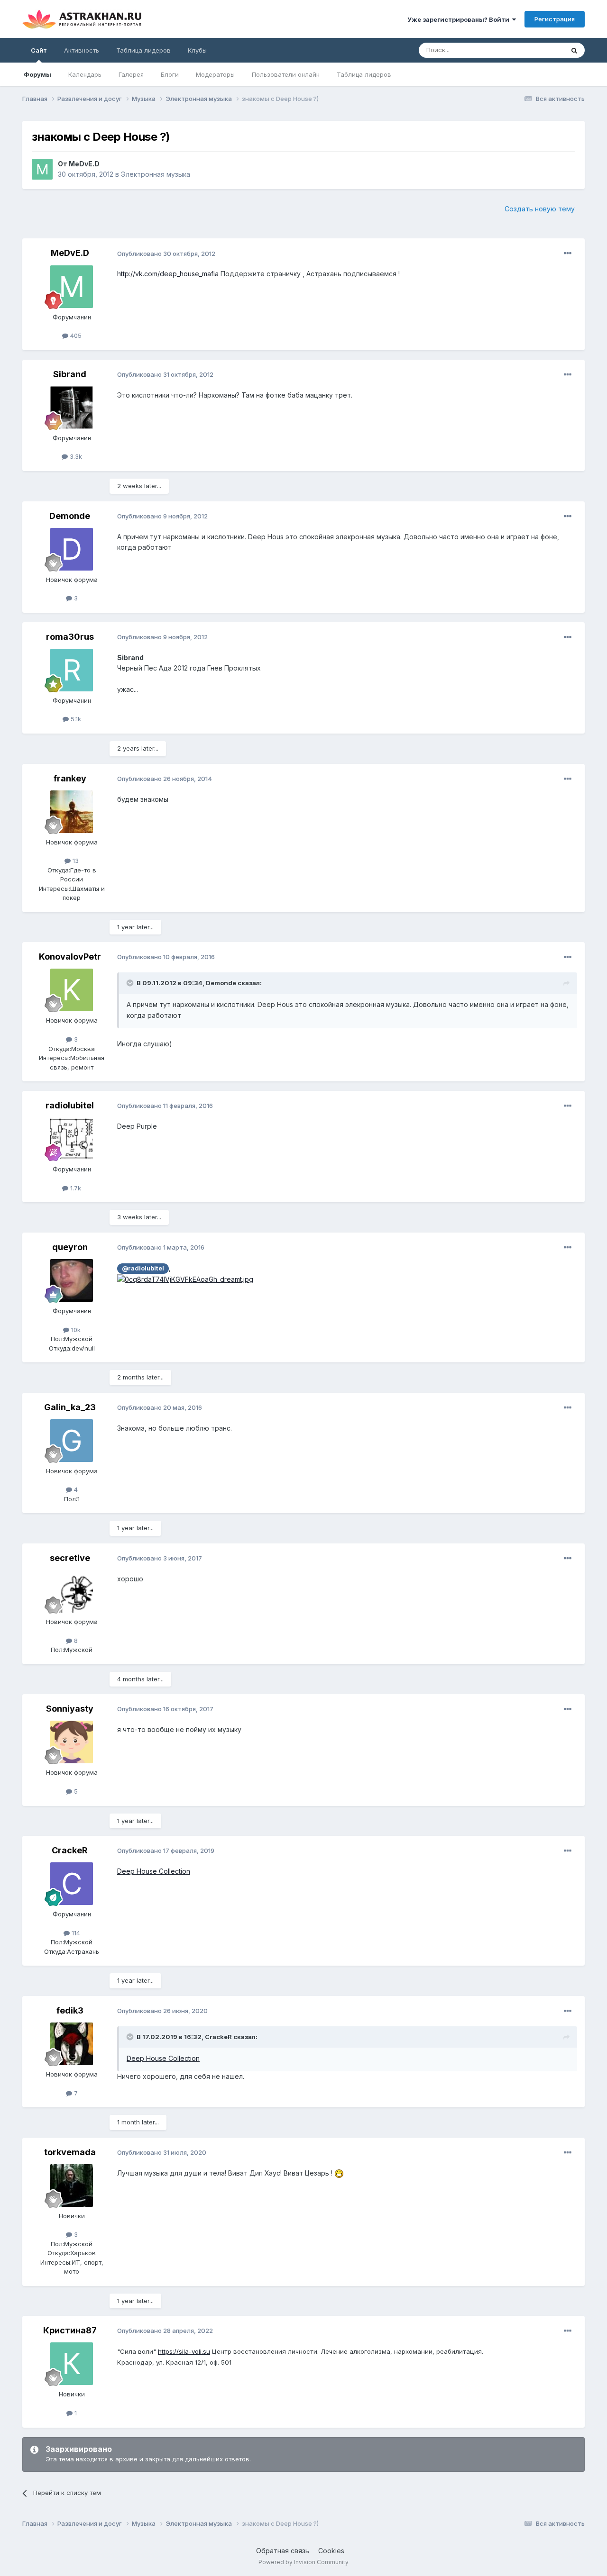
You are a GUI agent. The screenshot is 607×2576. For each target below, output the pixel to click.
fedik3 (70, 2010)
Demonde (70, 516)
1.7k (75, 1188)
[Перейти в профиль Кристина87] (72, 2364)
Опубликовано (166, 254)
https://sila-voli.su (184, 2351)
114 (75, 1933)
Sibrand (70, 374)
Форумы (37, 74)
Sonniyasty (70, 1709)
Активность (82, 50)
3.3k (75, 456)
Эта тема (538, 50)
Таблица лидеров (364, 74)
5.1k (75, 719)
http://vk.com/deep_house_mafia (168, 274)
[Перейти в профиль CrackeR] (72, 1884)
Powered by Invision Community (303, 2562)
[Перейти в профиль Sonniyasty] (72, 1742)
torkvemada (70, 2152)
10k (75, 1330)
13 (75, 861)
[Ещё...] (568, 254)
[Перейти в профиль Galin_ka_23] (72, 1441)
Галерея (131, 74)
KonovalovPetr (70, 957)
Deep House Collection (154, 1871)
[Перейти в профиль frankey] (72, 812)
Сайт (39, 50)
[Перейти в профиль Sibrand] (72, 408)
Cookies (331, 2551)
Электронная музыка (156, 174)
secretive (70, 1558)
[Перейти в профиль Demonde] (72, 549)
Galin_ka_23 (70, 1407)
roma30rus (70, 637)
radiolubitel (70, 1105)
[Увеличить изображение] (185, 1279)
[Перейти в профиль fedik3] (72, 2044)
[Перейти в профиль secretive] (72, 1591)
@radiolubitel (143, 1268)
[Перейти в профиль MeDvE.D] (42, 169)
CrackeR (70, 1850)
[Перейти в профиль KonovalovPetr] (72, 990)
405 (75, 336)
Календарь (85, 74)
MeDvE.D (84, 164)
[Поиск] (574, 50)
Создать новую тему (540, 209)
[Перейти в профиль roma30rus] (72, 670)
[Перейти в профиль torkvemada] (72, 2186)
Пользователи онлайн (286, 74)
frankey (70, 778)
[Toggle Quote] (131, 983)
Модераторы (215, 74)
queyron (70, 1247)
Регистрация (555, 19)
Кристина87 (70, 2330)
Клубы (197, 50)
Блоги (170, 74)
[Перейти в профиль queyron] (72, 1280)
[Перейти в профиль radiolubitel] (72, 1139)
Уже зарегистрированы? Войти (460, 19)
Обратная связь (283, 2551)
